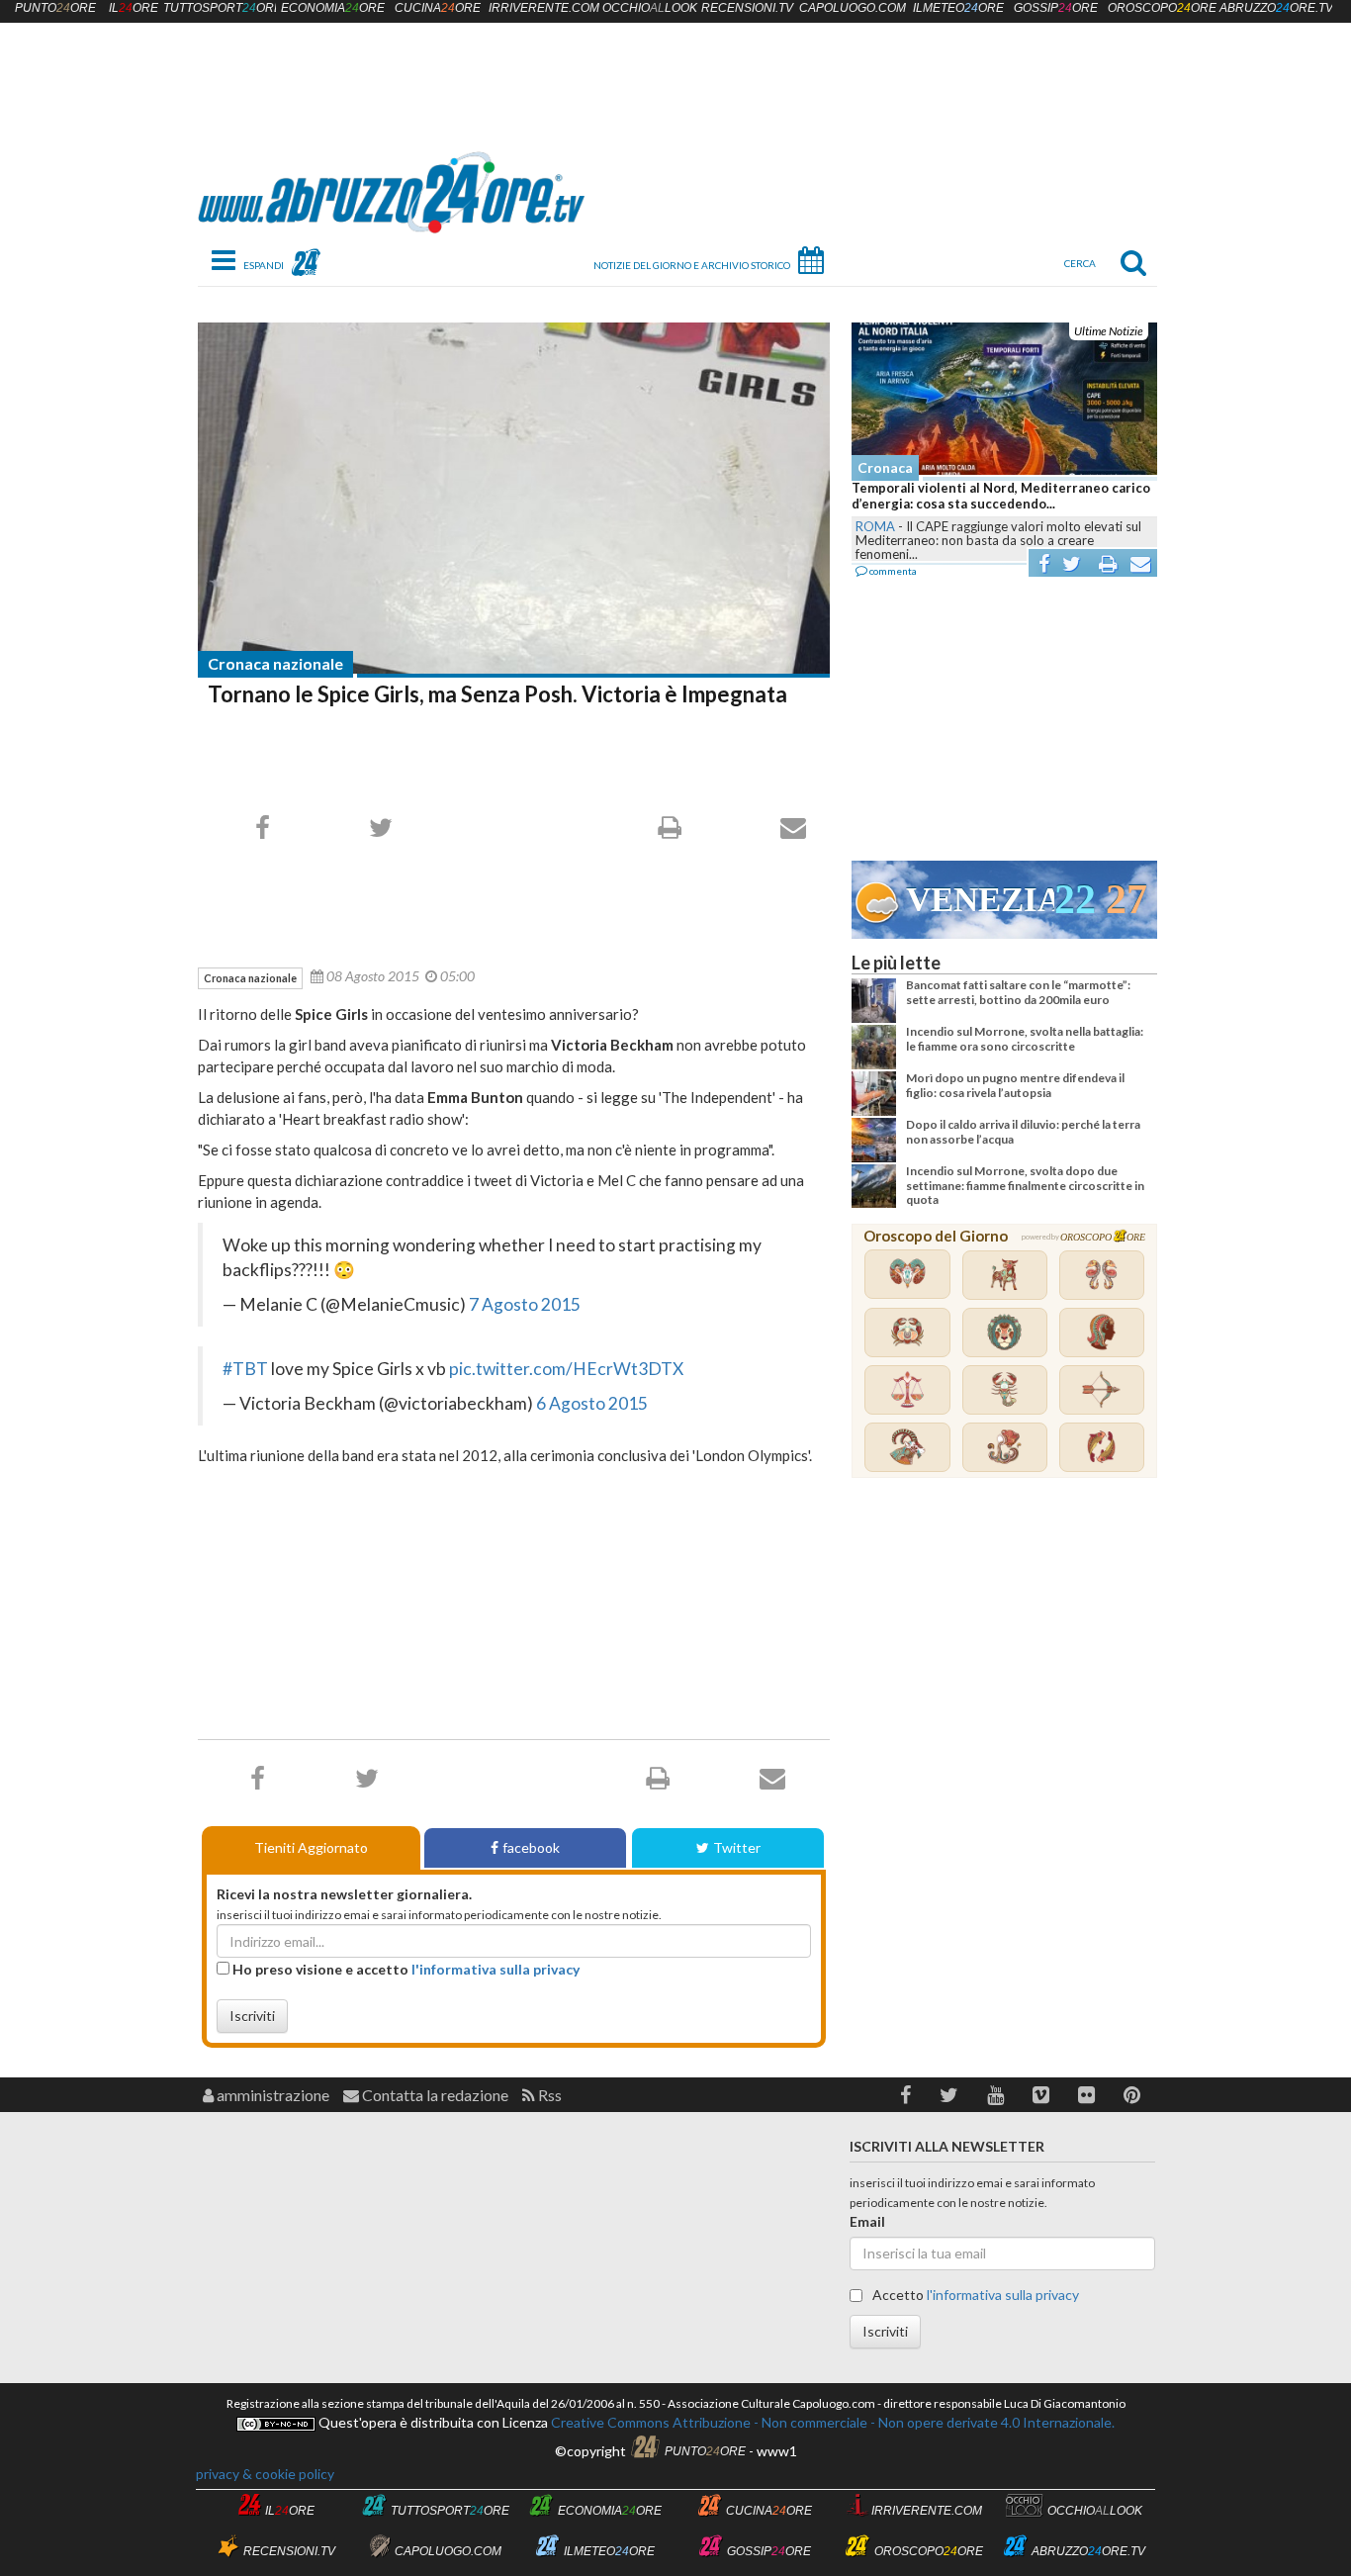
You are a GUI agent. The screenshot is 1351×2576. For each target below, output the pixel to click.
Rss (548, 2095)
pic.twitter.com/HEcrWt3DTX (566, 1369)
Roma (875, 526)
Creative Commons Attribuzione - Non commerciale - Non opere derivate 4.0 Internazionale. (831, 2422)
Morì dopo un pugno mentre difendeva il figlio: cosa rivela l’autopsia (1015, 1085)
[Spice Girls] (514, 499)
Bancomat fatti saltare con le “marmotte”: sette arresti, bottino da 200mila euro (1018, 992)
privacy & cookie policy (265, 2474)
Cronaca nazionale (275, 663)
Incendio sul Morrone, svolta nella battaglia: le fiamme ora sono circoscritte (1025, 1038)
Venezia (980, 900)
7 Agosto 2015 (525, 1304)
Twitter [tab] (737, 1847)
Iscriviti (252, 2016)
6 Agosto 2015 (592, 1403)
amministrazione (271, 2095)
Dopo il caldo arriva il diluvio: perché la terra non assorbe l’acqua (1023, 1131)
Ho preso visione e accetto (405, 1969)
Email (867, 2221)
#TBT (245, 1369)
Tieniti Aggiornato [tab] (311, 1847)
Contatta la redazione (434, 2095)
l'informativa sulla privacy (495, 1969)
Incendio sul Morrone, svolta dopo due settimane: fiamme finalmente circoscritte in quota (1025, 1185)
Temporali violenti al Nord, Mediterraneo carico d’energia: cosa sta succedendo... (1001, 496)
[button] (905, 2095)
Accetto (974, 2295)
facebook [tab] (531, 1847)
